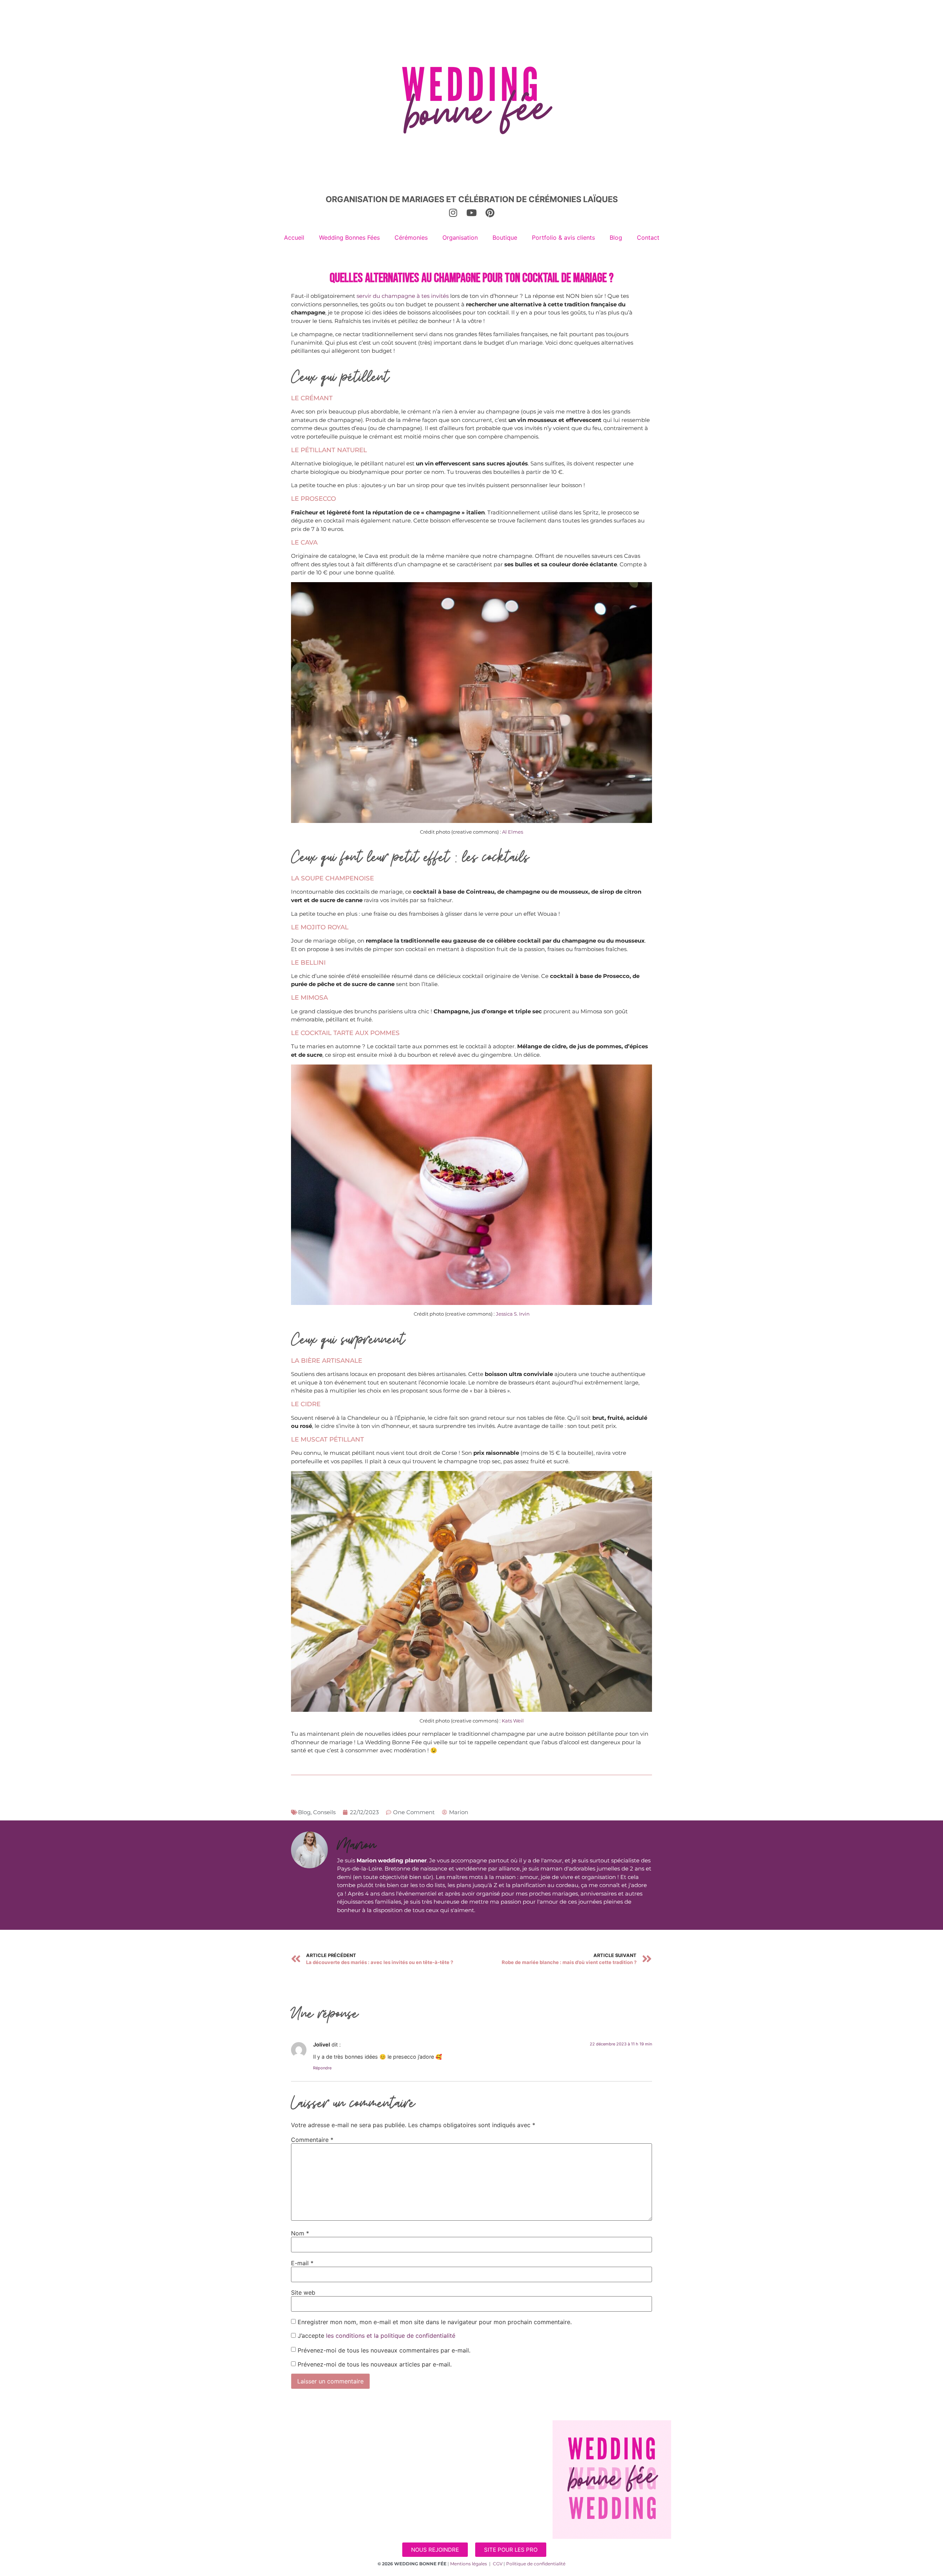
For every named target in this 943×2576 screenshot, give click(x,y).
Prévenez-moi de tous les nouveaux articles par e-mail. (375, 2364)
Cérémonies (411, 237)
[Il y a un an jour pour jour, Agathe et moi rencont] (512, 2457)
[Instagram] (453, 212)
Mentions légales (469, 2564)
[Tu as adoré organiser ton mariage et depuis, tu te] (299, 2457)
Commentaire (312, 2140)
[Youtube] (471, 212)
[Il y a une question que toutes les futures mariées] (441, 2498)
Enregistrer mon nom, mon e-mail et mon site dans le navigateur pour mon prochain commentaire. (435, 2322)
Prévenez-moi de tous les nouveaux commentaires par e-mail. (384, 2350)
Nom (300, 2233)
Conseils (324, 1812)
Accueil (294, 237)
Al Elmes (513, 832)
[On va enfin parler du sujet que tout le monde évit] (299, 2498)
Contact (648, 237)
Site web (303, 2292)
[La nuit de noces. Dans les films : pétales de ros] (370, 2457)
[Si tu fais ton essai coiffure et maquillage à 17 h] (370, 2498)
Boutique (505, 237)
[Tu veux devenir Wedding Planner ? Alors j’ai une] (441, 2457)
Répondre (322, 2068)
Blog (616, 237)
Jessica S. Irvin (513, 1314)
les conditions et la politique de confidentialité (391, 2336)
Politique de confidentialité (536, 2564)
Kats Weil (513, 1721)
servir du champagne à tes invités (403, 296)
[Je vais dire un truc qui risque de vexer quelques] (512, 2498)
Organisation (460, 237)
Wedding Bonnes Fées (349, 237)
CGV (498, 2564)
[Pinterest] (490, 212)
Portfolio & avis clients (563, 237)
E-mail (302, 2263)
